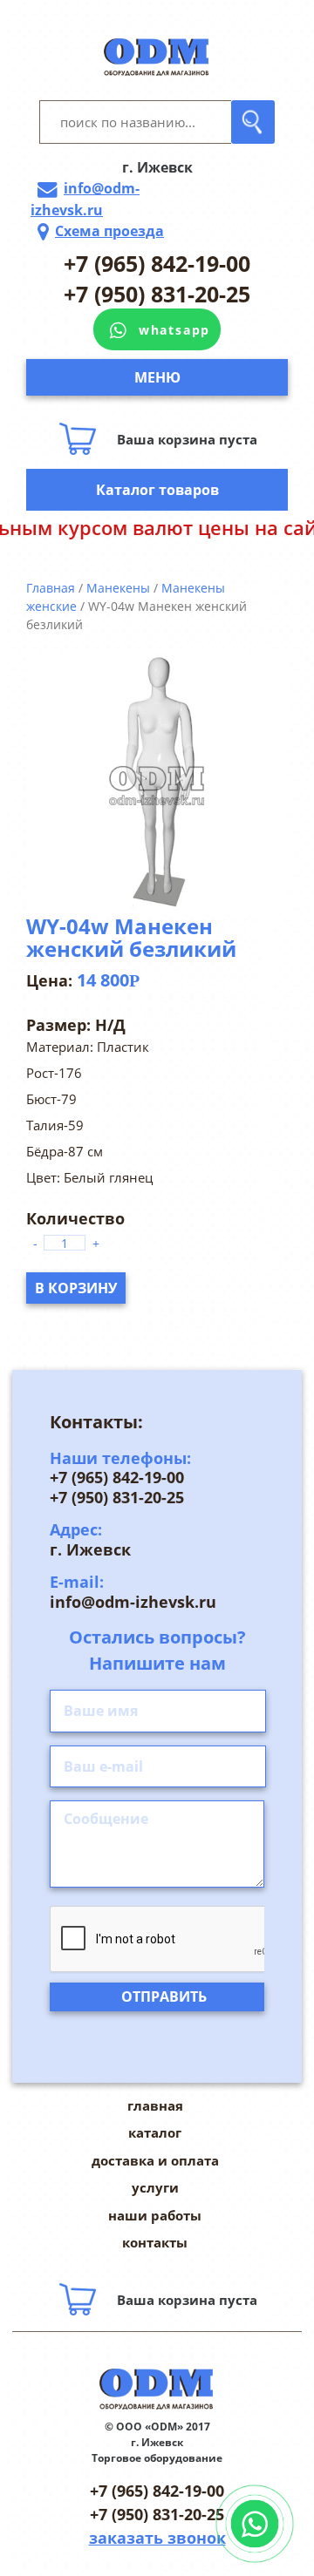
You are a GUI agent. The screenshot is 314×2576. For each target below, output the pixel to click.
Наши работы (155, 2215)
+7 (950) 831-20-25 (157, 294)
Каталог (155, 2132)
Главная (51, 588)
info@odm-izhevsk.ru (85, 199)
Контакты (155, 2242)
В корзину (76, 1288)
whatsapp (174, 330)
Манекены (118, 588)
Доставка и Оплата (155, 2160)
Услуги (155, 2187)
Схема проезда (109, 231)
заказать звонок (157, 2538)
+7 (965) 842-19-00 (157, 263)
